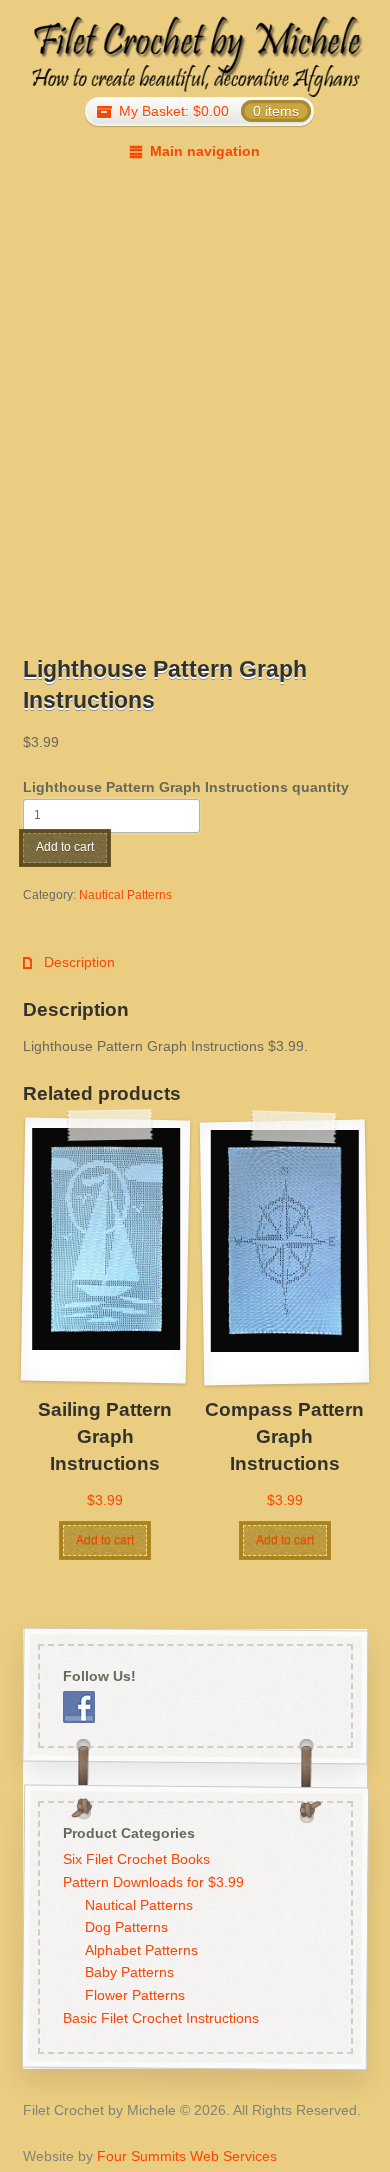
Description (77, 962)
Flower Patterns (135, 1995)
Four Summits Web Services (187, 2156)
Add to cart (65, 847)
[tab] (69, 962)
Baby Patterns (129, 1972)
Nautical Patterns (125, 895)
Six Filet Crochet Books (135, 1859)
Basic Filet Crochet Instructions (160, 2018)
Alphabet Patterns (141, 1950)
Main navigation (204, 151)
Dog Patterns (126, 1927)
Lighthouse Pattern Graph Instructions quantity (186, 787)
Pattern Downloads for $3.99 (152, 1882)
